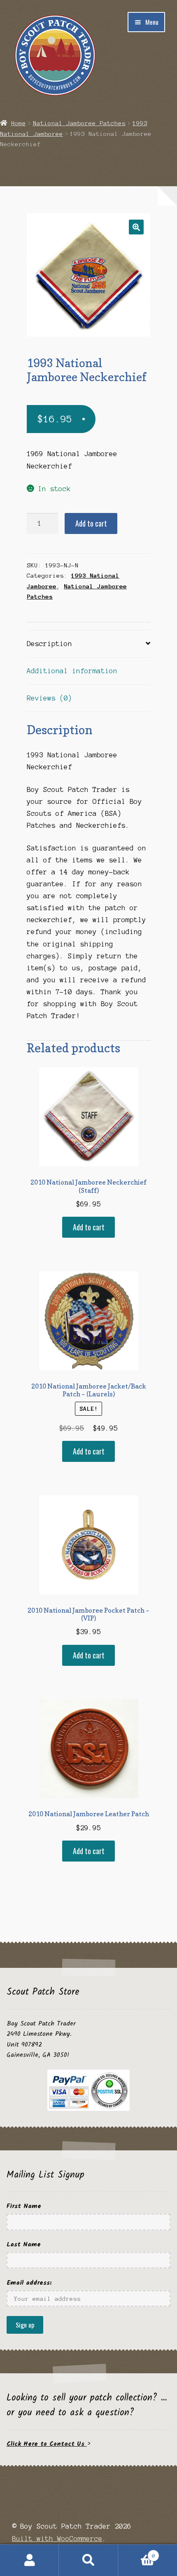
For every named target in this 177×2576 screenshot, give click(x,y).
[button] (136, 227)
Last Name (24, 2245)
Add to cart (91, 523)
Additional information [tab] (72, 671)
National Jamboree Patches (79, 123)
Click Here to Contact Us (47, 2444)
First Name (24, 2206)
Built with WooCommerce (57, 2539)
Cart (137, 2553)
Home (19, 123)
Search (88, 2560)
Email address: (29, 2283)
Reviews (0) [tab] (49, 698)
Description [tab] (49, 644)
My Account (29, 2560)
